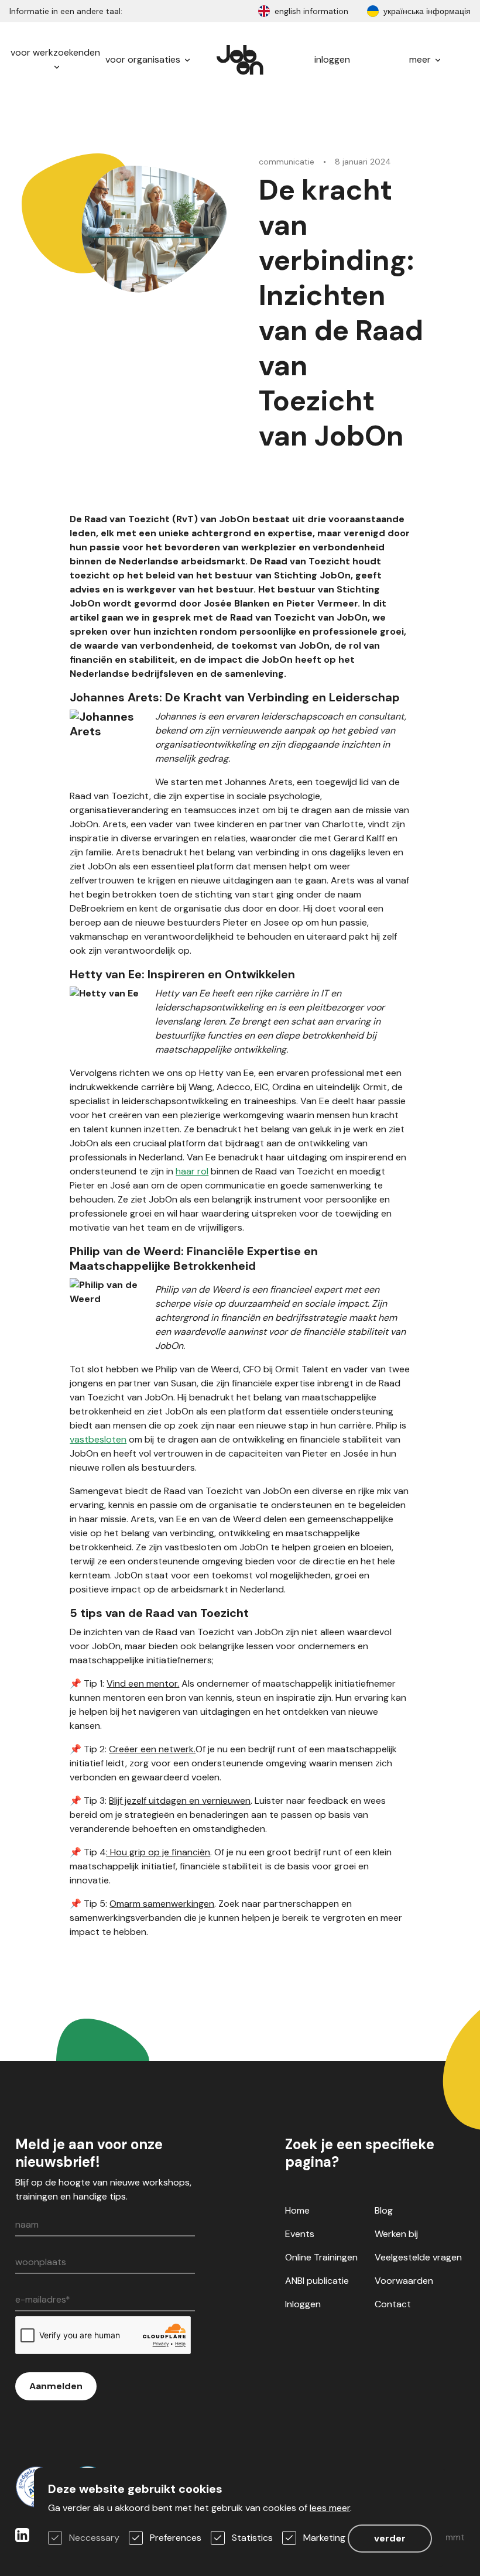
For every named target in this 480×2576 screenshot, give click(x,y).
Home (297, 2210)
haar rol (192, 1171)
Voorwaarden (404, 2281)
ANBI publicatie (317, 2281)
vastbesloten (98, 1439)
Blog (384, 2210)
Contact (393, 2304)
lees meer (330, 2508)
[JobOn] (240, 60)
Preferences (176, 2538)
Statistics (252, 2538)
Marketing (324, 2538)
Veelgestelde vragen (418, 2257)
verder (390, 2538)
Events (300, 2234)
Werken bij (396, 2234)
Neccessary (94, 2538)
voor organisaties (144, 59)
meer (421, 59)
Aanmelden (56, 2386)
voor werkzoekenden (55, 52)
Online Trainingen (321, 2257)
